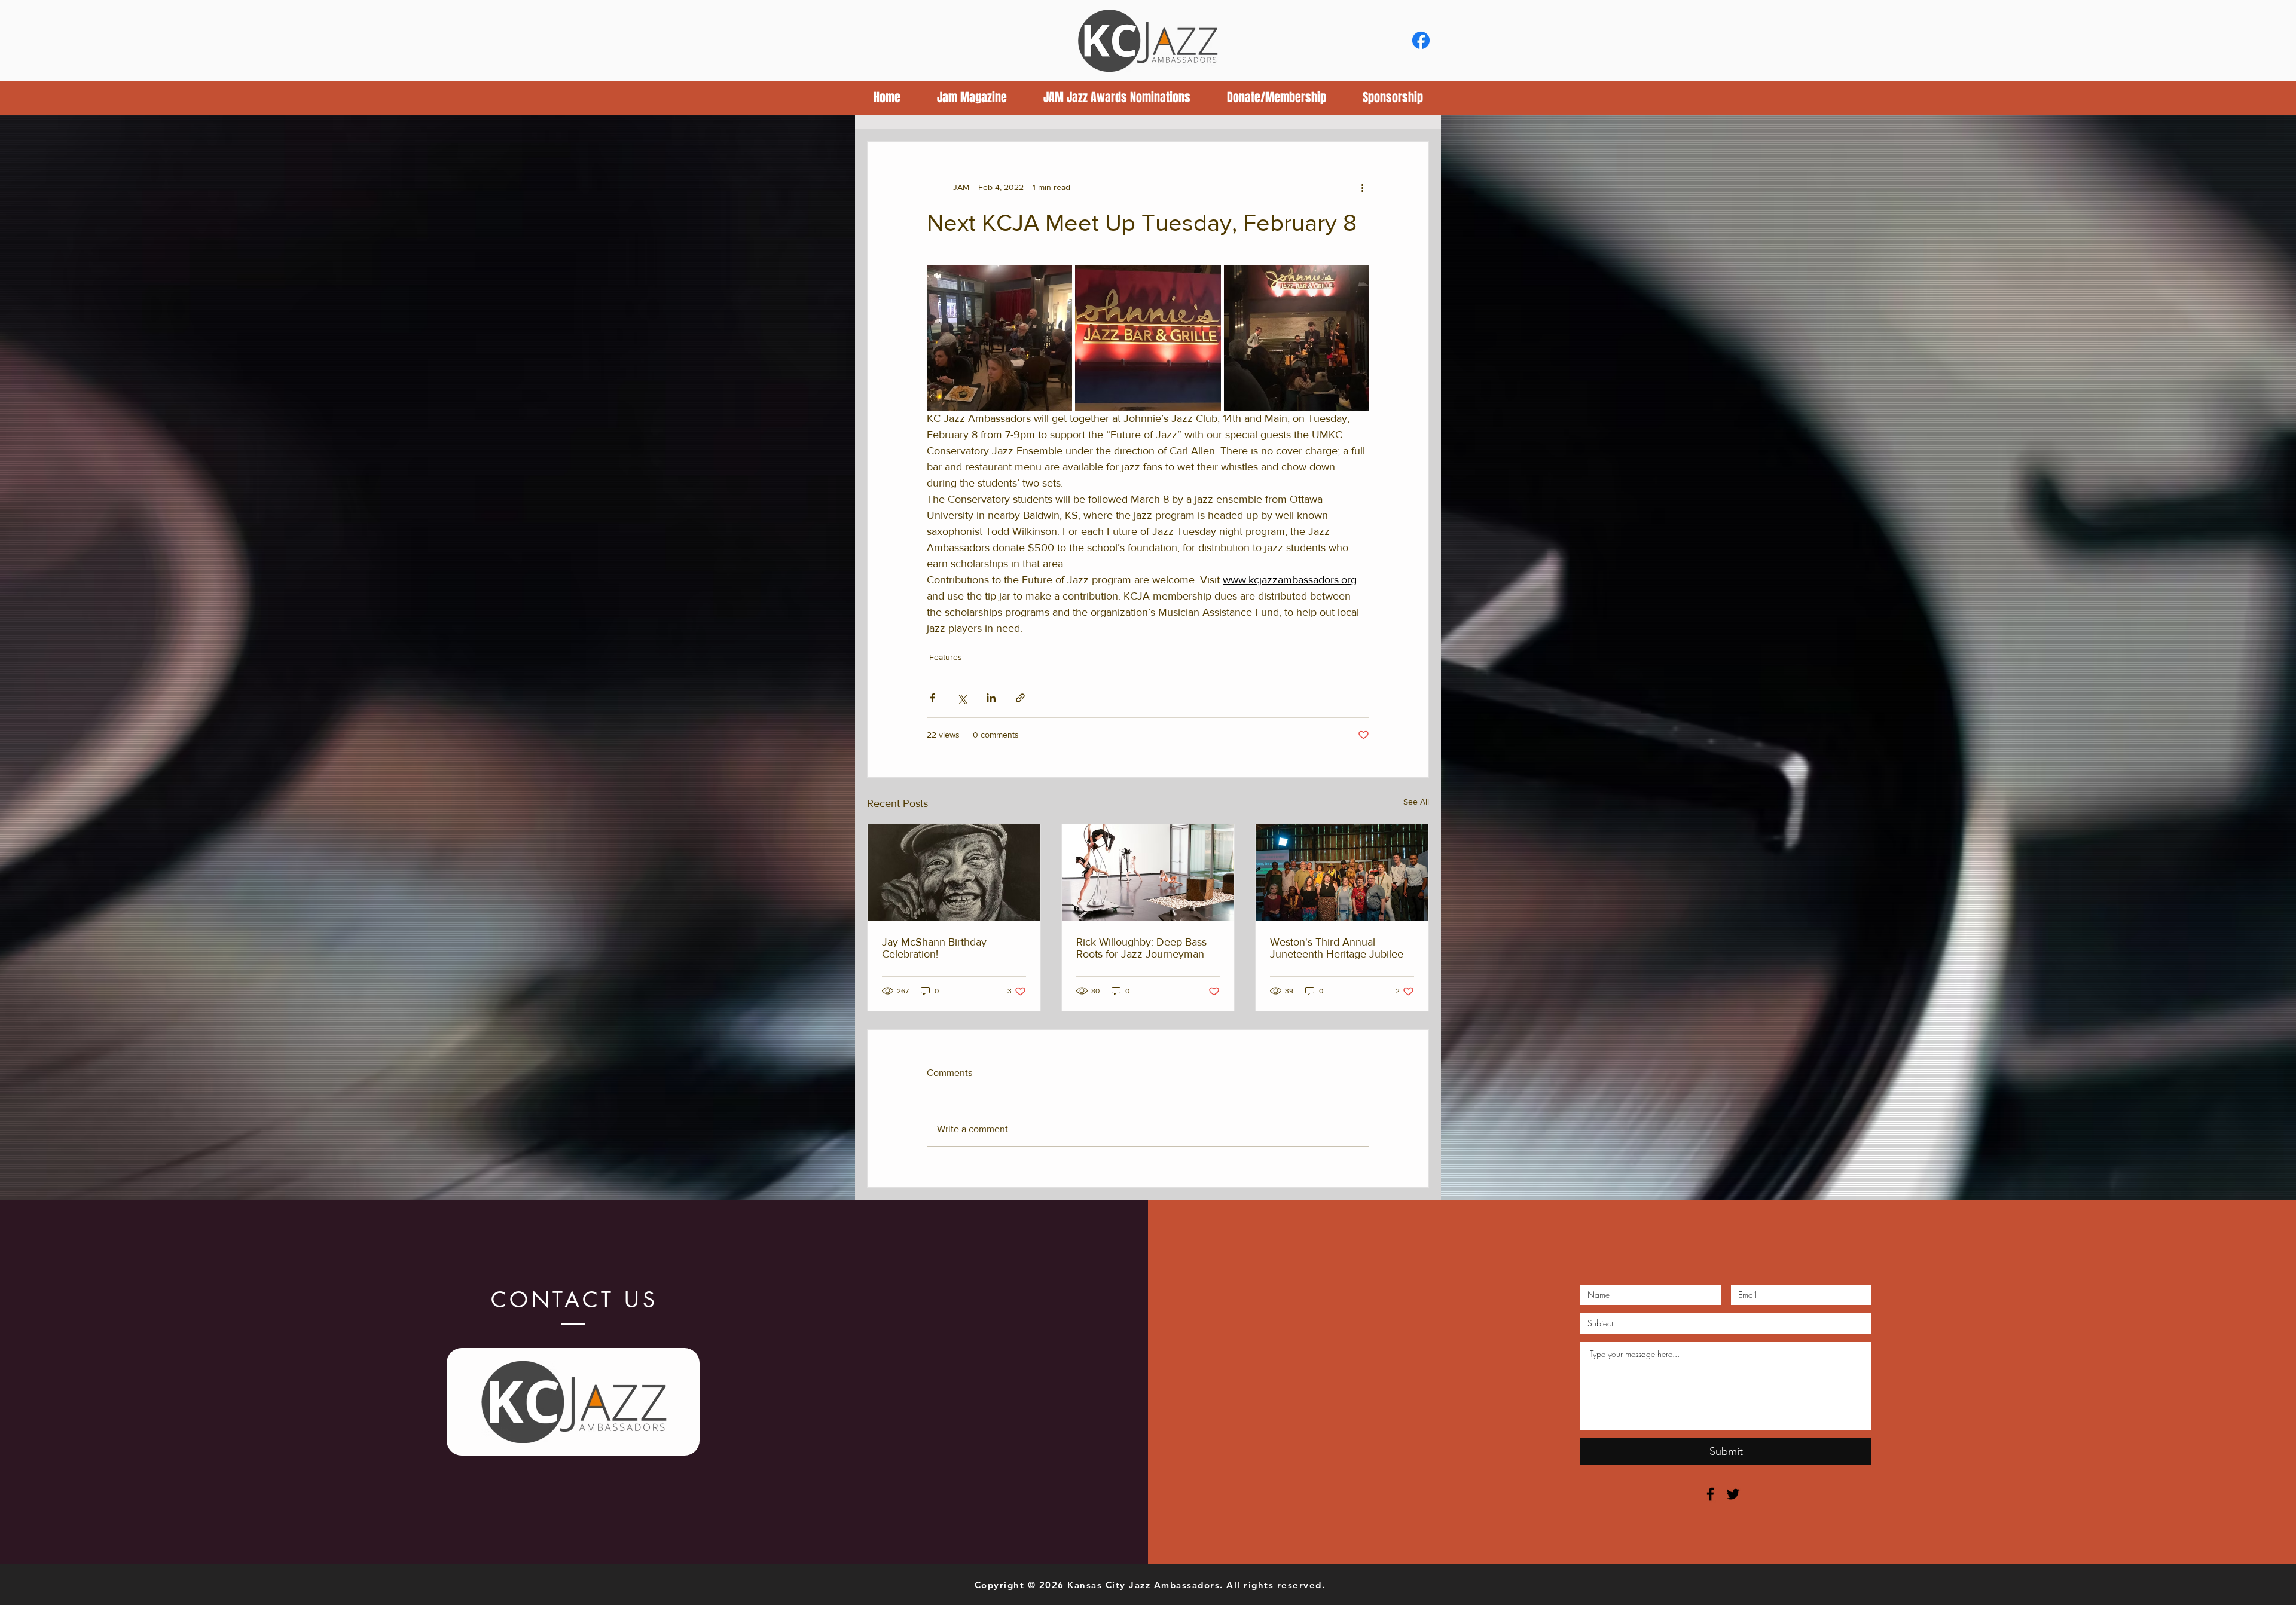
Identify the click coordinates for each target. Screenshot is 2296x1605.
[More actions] (1362, 187)
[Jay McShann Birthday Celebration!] (954, 873)
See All (1416, 802)
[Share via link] (1020, 698)
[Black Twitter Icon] (1733, 1494)
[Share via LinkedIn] (991, 698)
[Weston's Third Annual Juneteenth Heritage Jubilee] (1342, 873)
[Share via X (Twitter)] (962, 698)
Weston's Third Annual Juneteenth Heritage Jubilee (1337, 948)
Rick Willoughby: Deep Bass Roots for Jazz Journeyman (1141, 948)
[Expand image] (999, 338)
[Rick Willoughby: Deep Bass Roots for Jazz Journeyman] (1148, 873)
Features (946, 657)
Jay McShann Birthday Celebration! (934, 948)
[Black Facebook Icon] (1710, 1494)
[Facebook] (1421, 40)
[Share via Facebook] (932, 698)
